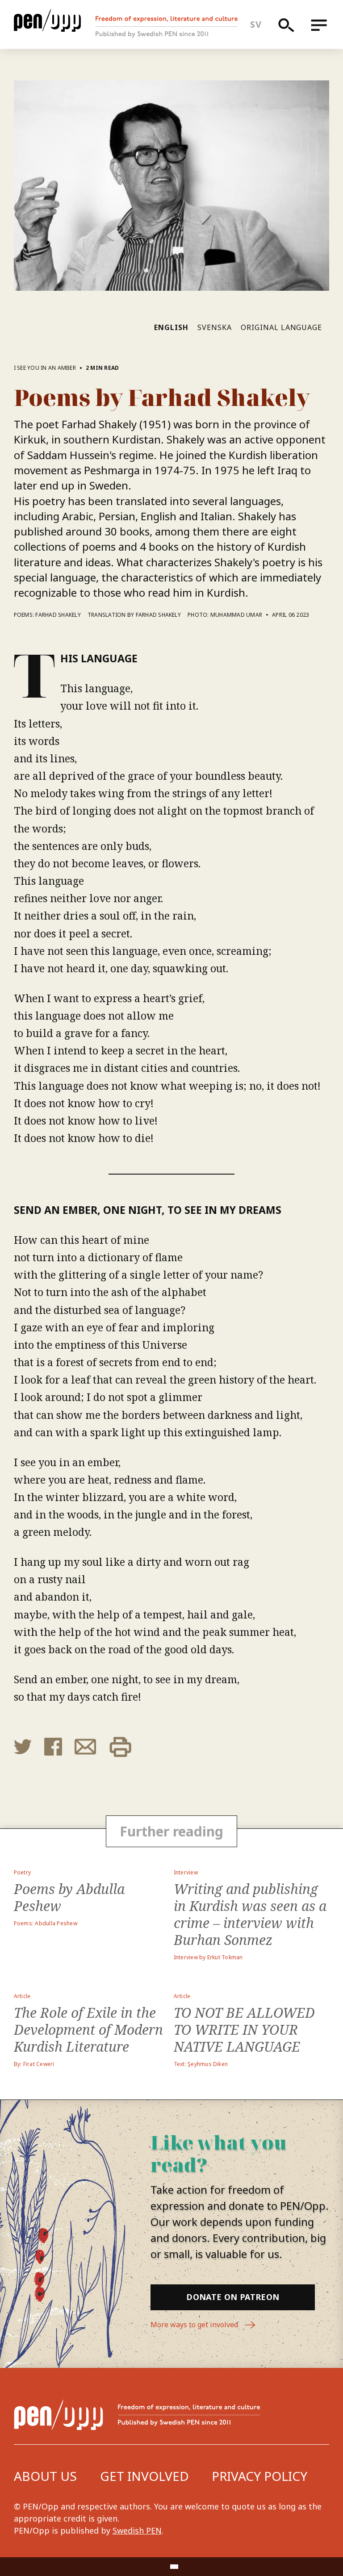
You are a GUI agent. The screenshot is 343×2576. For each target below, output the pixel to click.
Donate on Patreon (233, 2297)
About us (45, 2476)
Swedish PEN (137, 2530)
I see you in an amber (45, 368)
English (171, 327)
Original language (281, 327)
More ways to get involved (195, 2325)
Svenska (215, 327)
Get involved (144, 2476)
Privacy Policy (259, 2476)
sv (256, 24)
